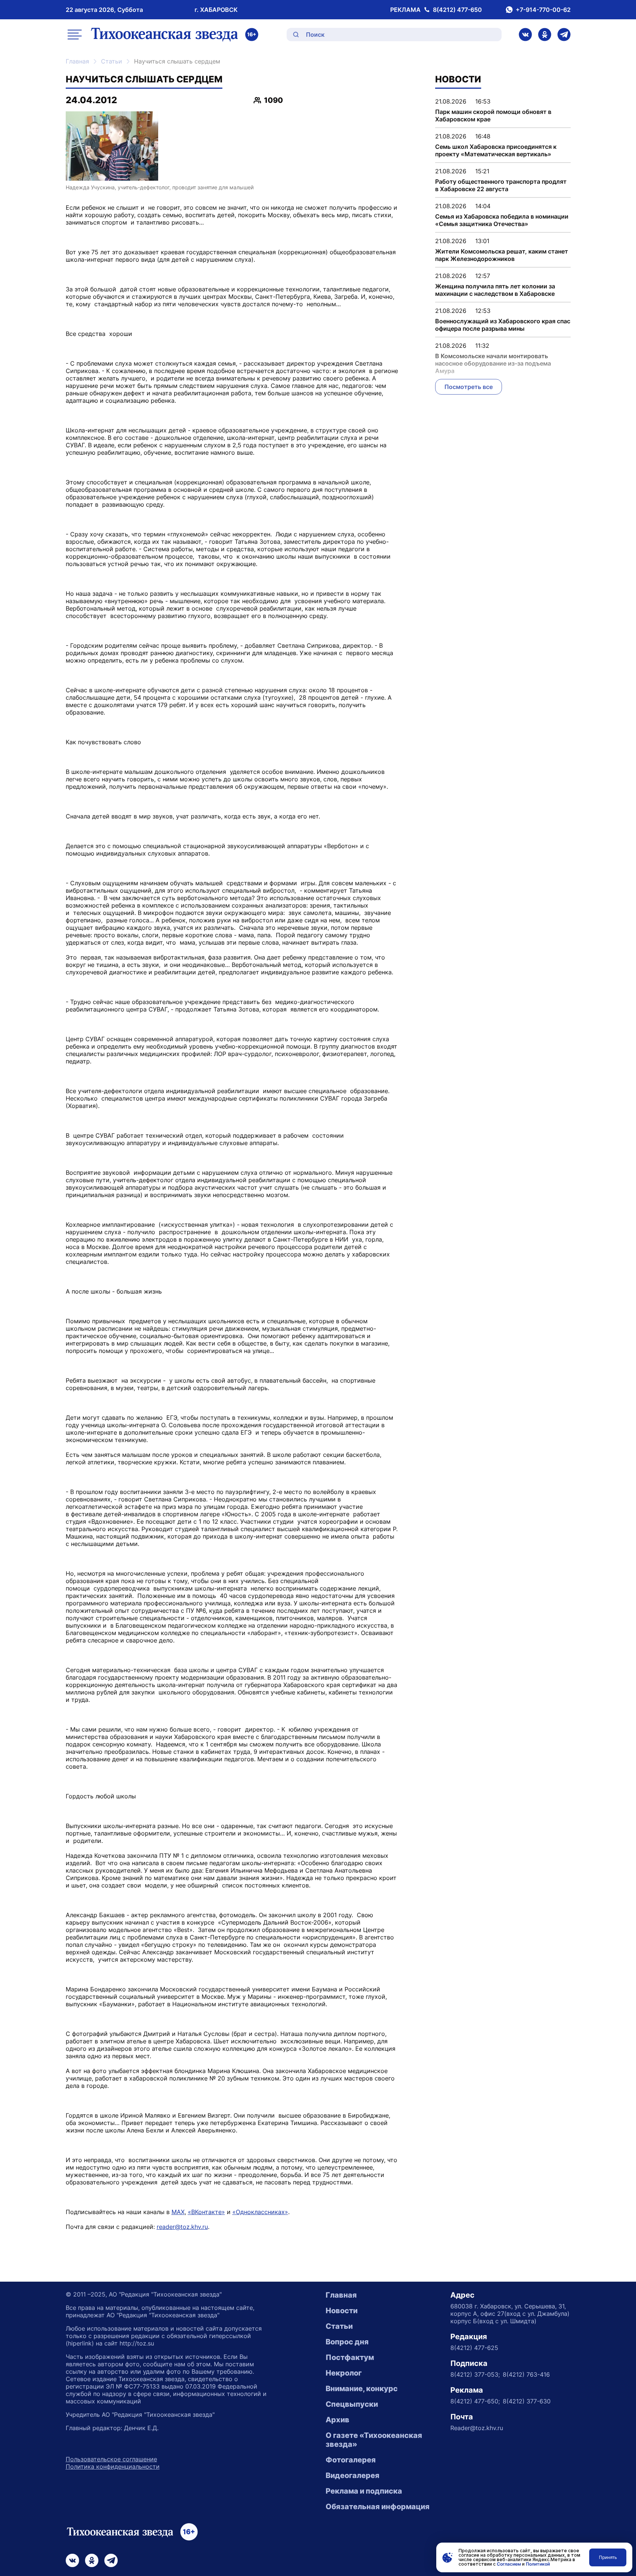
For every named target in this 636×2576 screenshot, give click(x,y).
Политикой (538, 2564)
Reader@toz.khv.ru (477, 2428)
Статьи (112, 61)
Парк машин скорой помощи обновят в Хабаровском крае (493, 115)
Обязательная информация (378, 2507)
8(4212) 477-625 (474, 2348)
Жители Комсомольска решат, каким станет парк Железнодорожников (502, 255)
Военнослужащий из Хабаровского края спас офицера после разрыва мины (503, 325)
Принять (608, 2557)
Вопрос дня (347, 2342)
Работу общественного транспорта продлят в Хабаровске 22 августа (501, 185)
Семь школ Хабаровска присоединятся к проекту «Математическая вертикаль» (496, 150)
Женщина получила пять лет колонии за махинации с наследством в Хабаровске (495, 290)
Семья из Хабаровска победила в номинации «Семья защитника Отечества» (502, 220)
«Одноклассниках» (260, 2212)
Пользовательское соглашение (111, 2459)
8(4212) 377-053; (475, 2374)
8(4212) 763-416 (526, 2374)
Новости (342, 2311)
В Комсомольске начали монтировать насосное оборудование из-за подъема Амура (493, 363)
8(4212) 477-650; (475, 2401)
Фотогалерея (351, 2460)
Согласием (509, 2564)
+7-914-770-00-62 (543, 10)
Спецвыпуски (352, 2404)
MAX (178, 2212)
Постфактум (350, 2357)
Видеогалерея (353, 2475)
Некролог (344, 2373)
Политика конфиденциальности (113, 2467)
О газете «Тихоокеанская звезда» (374, 2440)
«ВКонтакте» (206, 2212)
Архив (337, 2420)
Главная (77, 61)
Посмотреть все (469, 387)
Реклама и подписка (364, 2491)
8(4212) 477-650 (457, 10)
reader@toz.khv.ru (182, 2227)
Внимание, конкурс (362, 2389)
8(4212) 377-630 (527, 2401)
